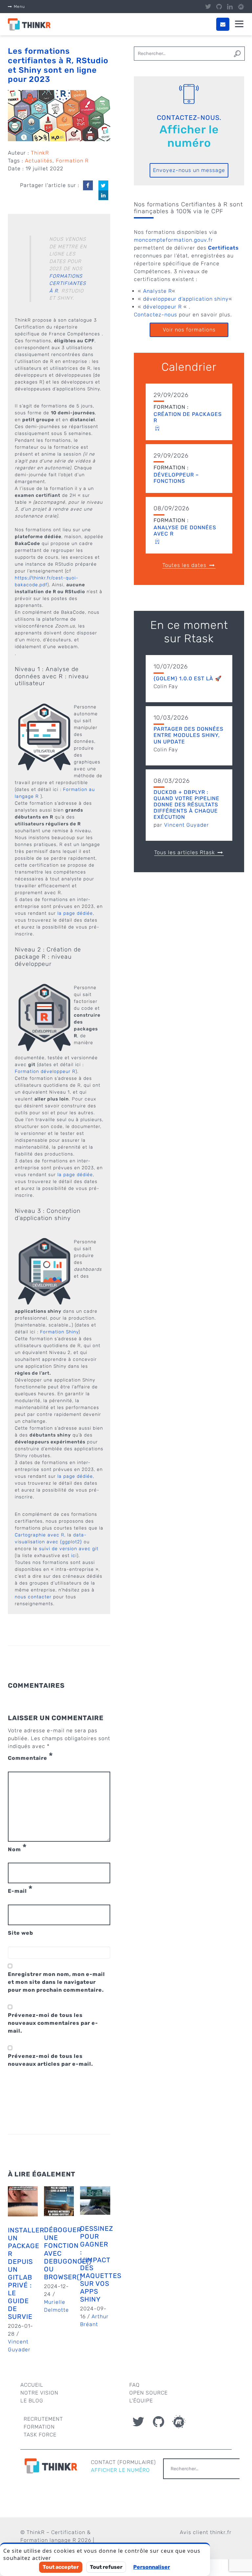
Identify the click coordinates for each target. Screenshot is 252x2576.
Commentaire (31, 1758)
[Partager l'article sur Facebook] (88, 185)
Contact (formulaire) (123, 2462)
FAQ (135, 2385)
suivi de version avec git (69, 1549)
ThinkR (40, 153)
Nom (17, 1850)
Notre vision (39, 2393)
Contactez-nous (156, 315)
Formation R (72, 161)
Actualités (39, 161)
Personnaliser (152, 2567)
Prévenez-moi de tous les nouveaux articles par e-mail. (51, 2060)
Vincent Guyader (187, 825)
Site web (21, 1933)
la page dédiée (75, 913)
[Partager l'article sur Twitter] (103, 185)
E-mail (20, 1891)
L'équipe (141, 2401)
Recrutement (43, 2419)
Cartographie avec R (40, 1535)
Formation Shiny (59, 1332)
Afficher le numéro (189, 136)
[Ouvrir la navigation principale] (239, 24)
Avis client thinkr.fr (206, 2532)
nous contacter (33, 1597)
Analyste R (157, 291)
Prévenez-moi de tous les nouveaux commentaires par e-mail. (53, 2023)
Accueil (32, 2385)
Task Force (40, 2435)
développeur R (162, 307)
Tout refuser (106, 2567)
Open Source (148, 2393)
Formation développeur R (45, 1072)
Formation (39, 2427)
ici (74, 1556)
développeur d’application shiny (186, 299)
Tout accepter (61, 2567)
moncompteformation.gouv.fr (173, 240)
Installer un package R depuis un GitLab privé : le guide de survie (26, 2273)
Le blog (32, 2401)
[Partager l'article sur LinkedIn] (103, 195)
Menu (19, 7)
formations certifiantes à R (68, 283)
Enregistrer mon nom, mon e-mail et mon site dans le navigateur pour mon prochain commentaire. (56, 1982)
